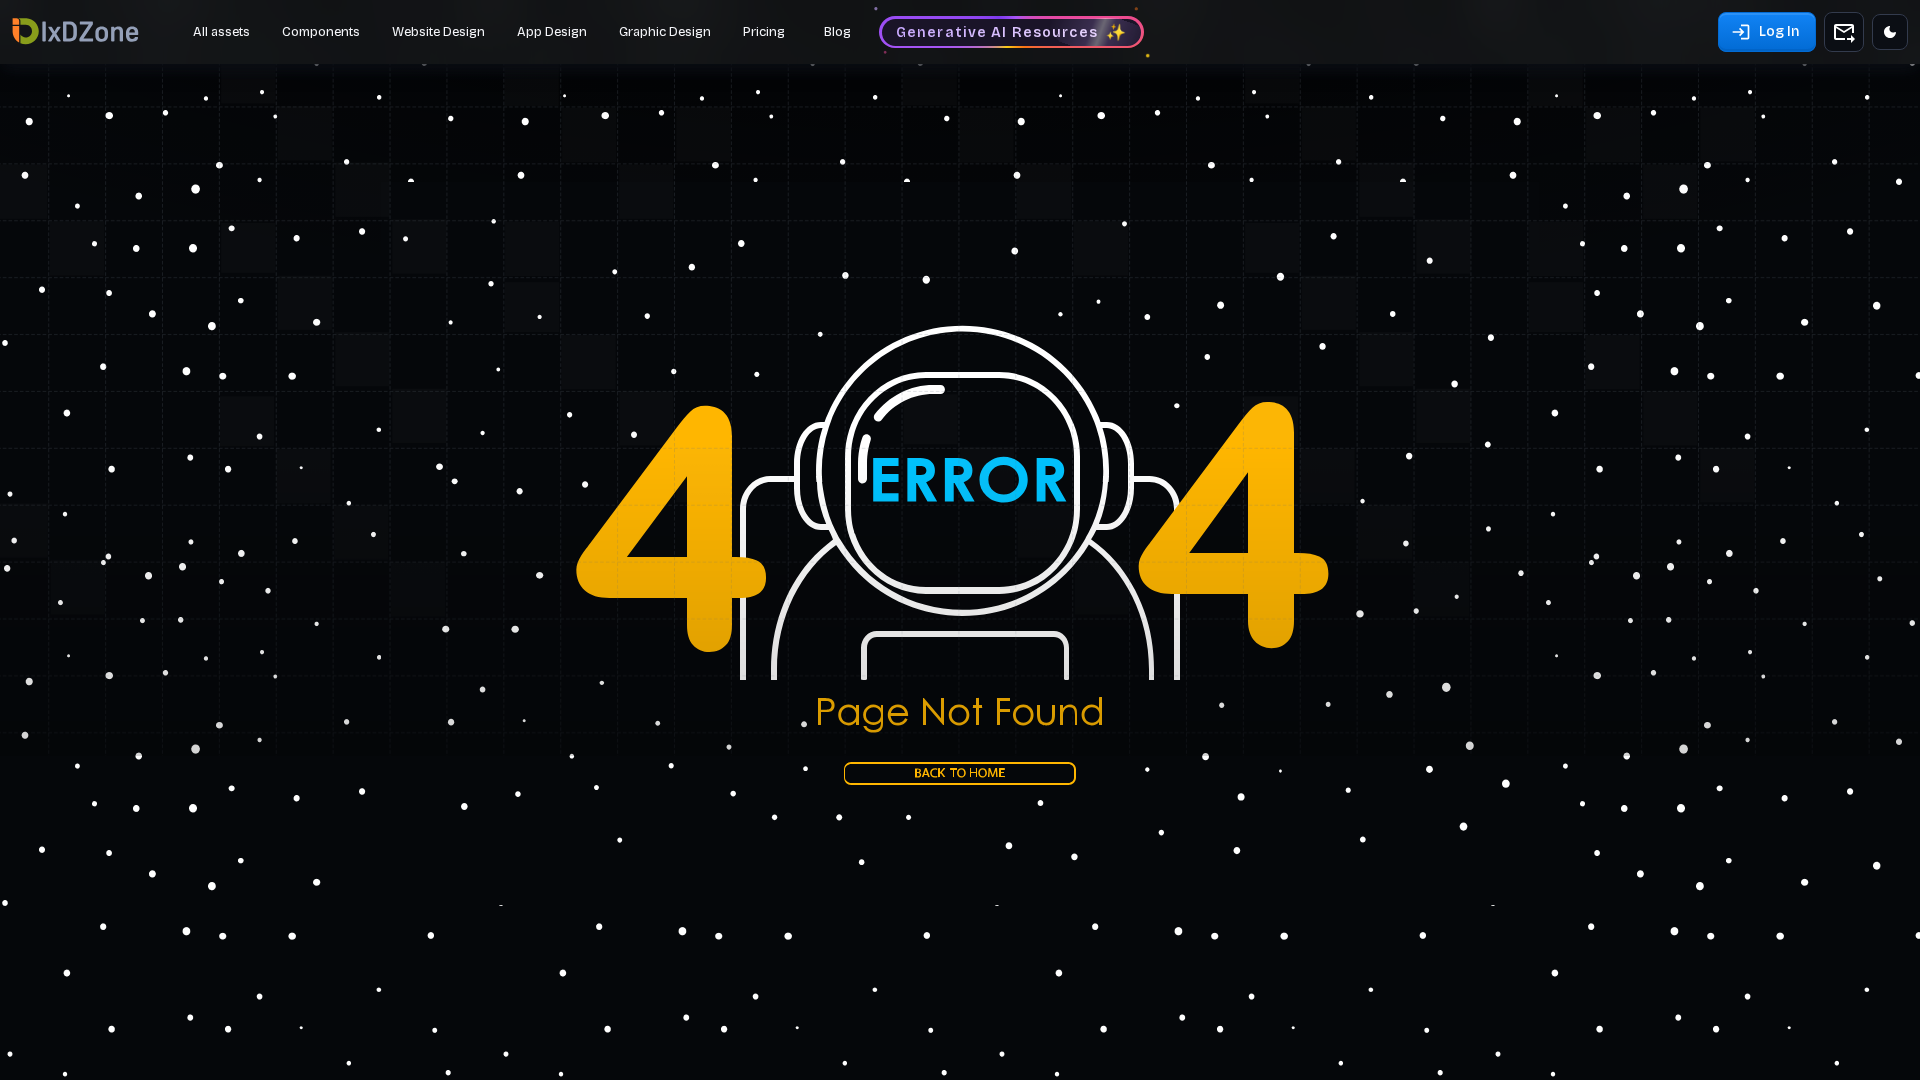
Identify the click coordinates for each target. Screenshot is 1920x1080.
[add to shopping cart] (1844, 32)
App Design (552, 32)
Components (321, 32)
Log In (1779, 31)
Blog (837, 32)
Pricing (764, 32)
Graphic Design (665, 32)
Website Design (438, 32)
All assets (221, 32)
